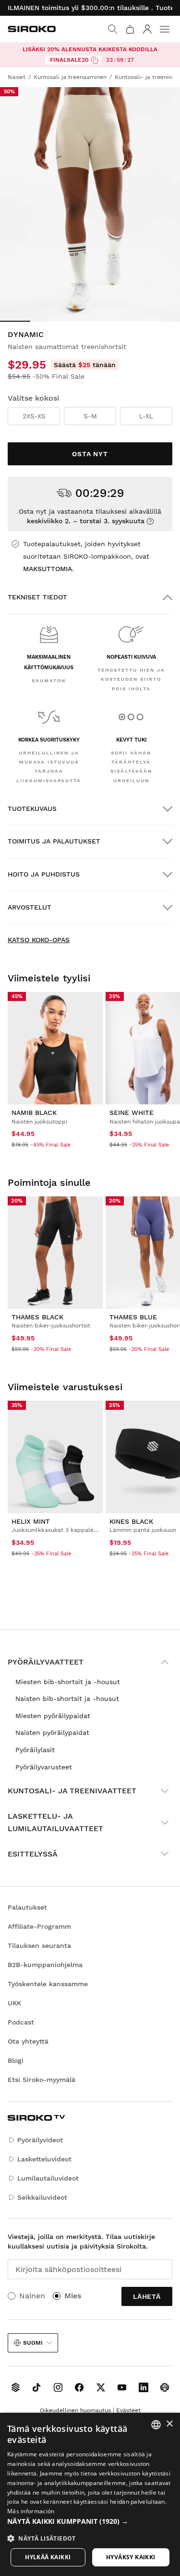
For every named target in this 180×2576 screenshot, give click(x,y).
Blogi (16, 2060)
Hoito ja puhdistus (44, 874)
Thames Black (37, 1317)
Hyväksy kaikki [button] (131, 2557)
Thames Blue (133, 1317)
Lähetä (147, 2296)
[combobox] (156, 2425)
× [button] (169, 2424)
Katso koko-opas (39, 940)
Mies (73, 2296)
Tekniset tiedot (37, 597)
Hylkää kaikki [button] (48, 2557)
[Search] (113, 29)
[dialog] (90, 2494)
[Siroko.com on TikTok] (36, 2387)
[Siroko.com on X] (101, 2387)
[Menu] (165, 29)
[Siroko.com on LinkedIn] (144, 2387)
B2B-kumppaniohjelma (45, 1965)
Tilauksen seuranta (39, 1946)
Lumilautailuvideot (48, 2178)
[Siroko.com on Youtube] (122, 2387)
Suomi (33, 2343)
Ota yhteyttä (28, 2041)
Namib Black (34, 1113)
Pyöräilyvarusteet (44, 1767)
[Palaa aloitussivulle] (32, 29)
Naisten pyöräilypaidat (52, 1732)
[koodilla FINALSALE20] (95, 60)
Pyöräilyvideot (40, 2140)
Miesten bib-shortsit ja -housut (68, 1682)
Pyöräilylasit (35, 1750)
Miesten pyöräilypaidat (53, 1716)
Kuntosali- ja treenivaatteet (72, 1791)
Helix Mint (31, 1521)
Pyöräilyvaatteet (46, 1662)
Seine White (132, 1113)
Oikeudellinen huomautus (75, 2410)
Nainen (32, 2296)
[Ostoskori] (130, 29)
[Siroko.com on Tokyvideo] (165, 2387)
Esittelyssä (33, 1854)
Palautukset (27, 1907)
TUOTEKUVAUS (32, 809)
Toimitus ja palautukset (54, 841)
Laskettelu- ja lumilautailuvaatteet (55, 1822)
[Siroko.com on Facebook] (79, 2387)
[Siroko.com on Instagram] (58, 2387)
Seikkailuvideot (42, 2197)
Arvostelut (30, 907)
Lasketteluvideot (44, 2159)
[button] (90, 2521)
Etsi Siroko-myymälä (42, 2080)
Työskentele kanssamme (48, 1984)
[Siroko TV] (15, 2387)
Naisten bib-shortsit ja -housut (67, 1699)
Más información (31, 2511)
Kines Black (131, 1521)
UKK (14, 2003)
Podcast (21, 2022)
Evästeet (128, 2410)
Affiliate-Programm (39, 1926)
